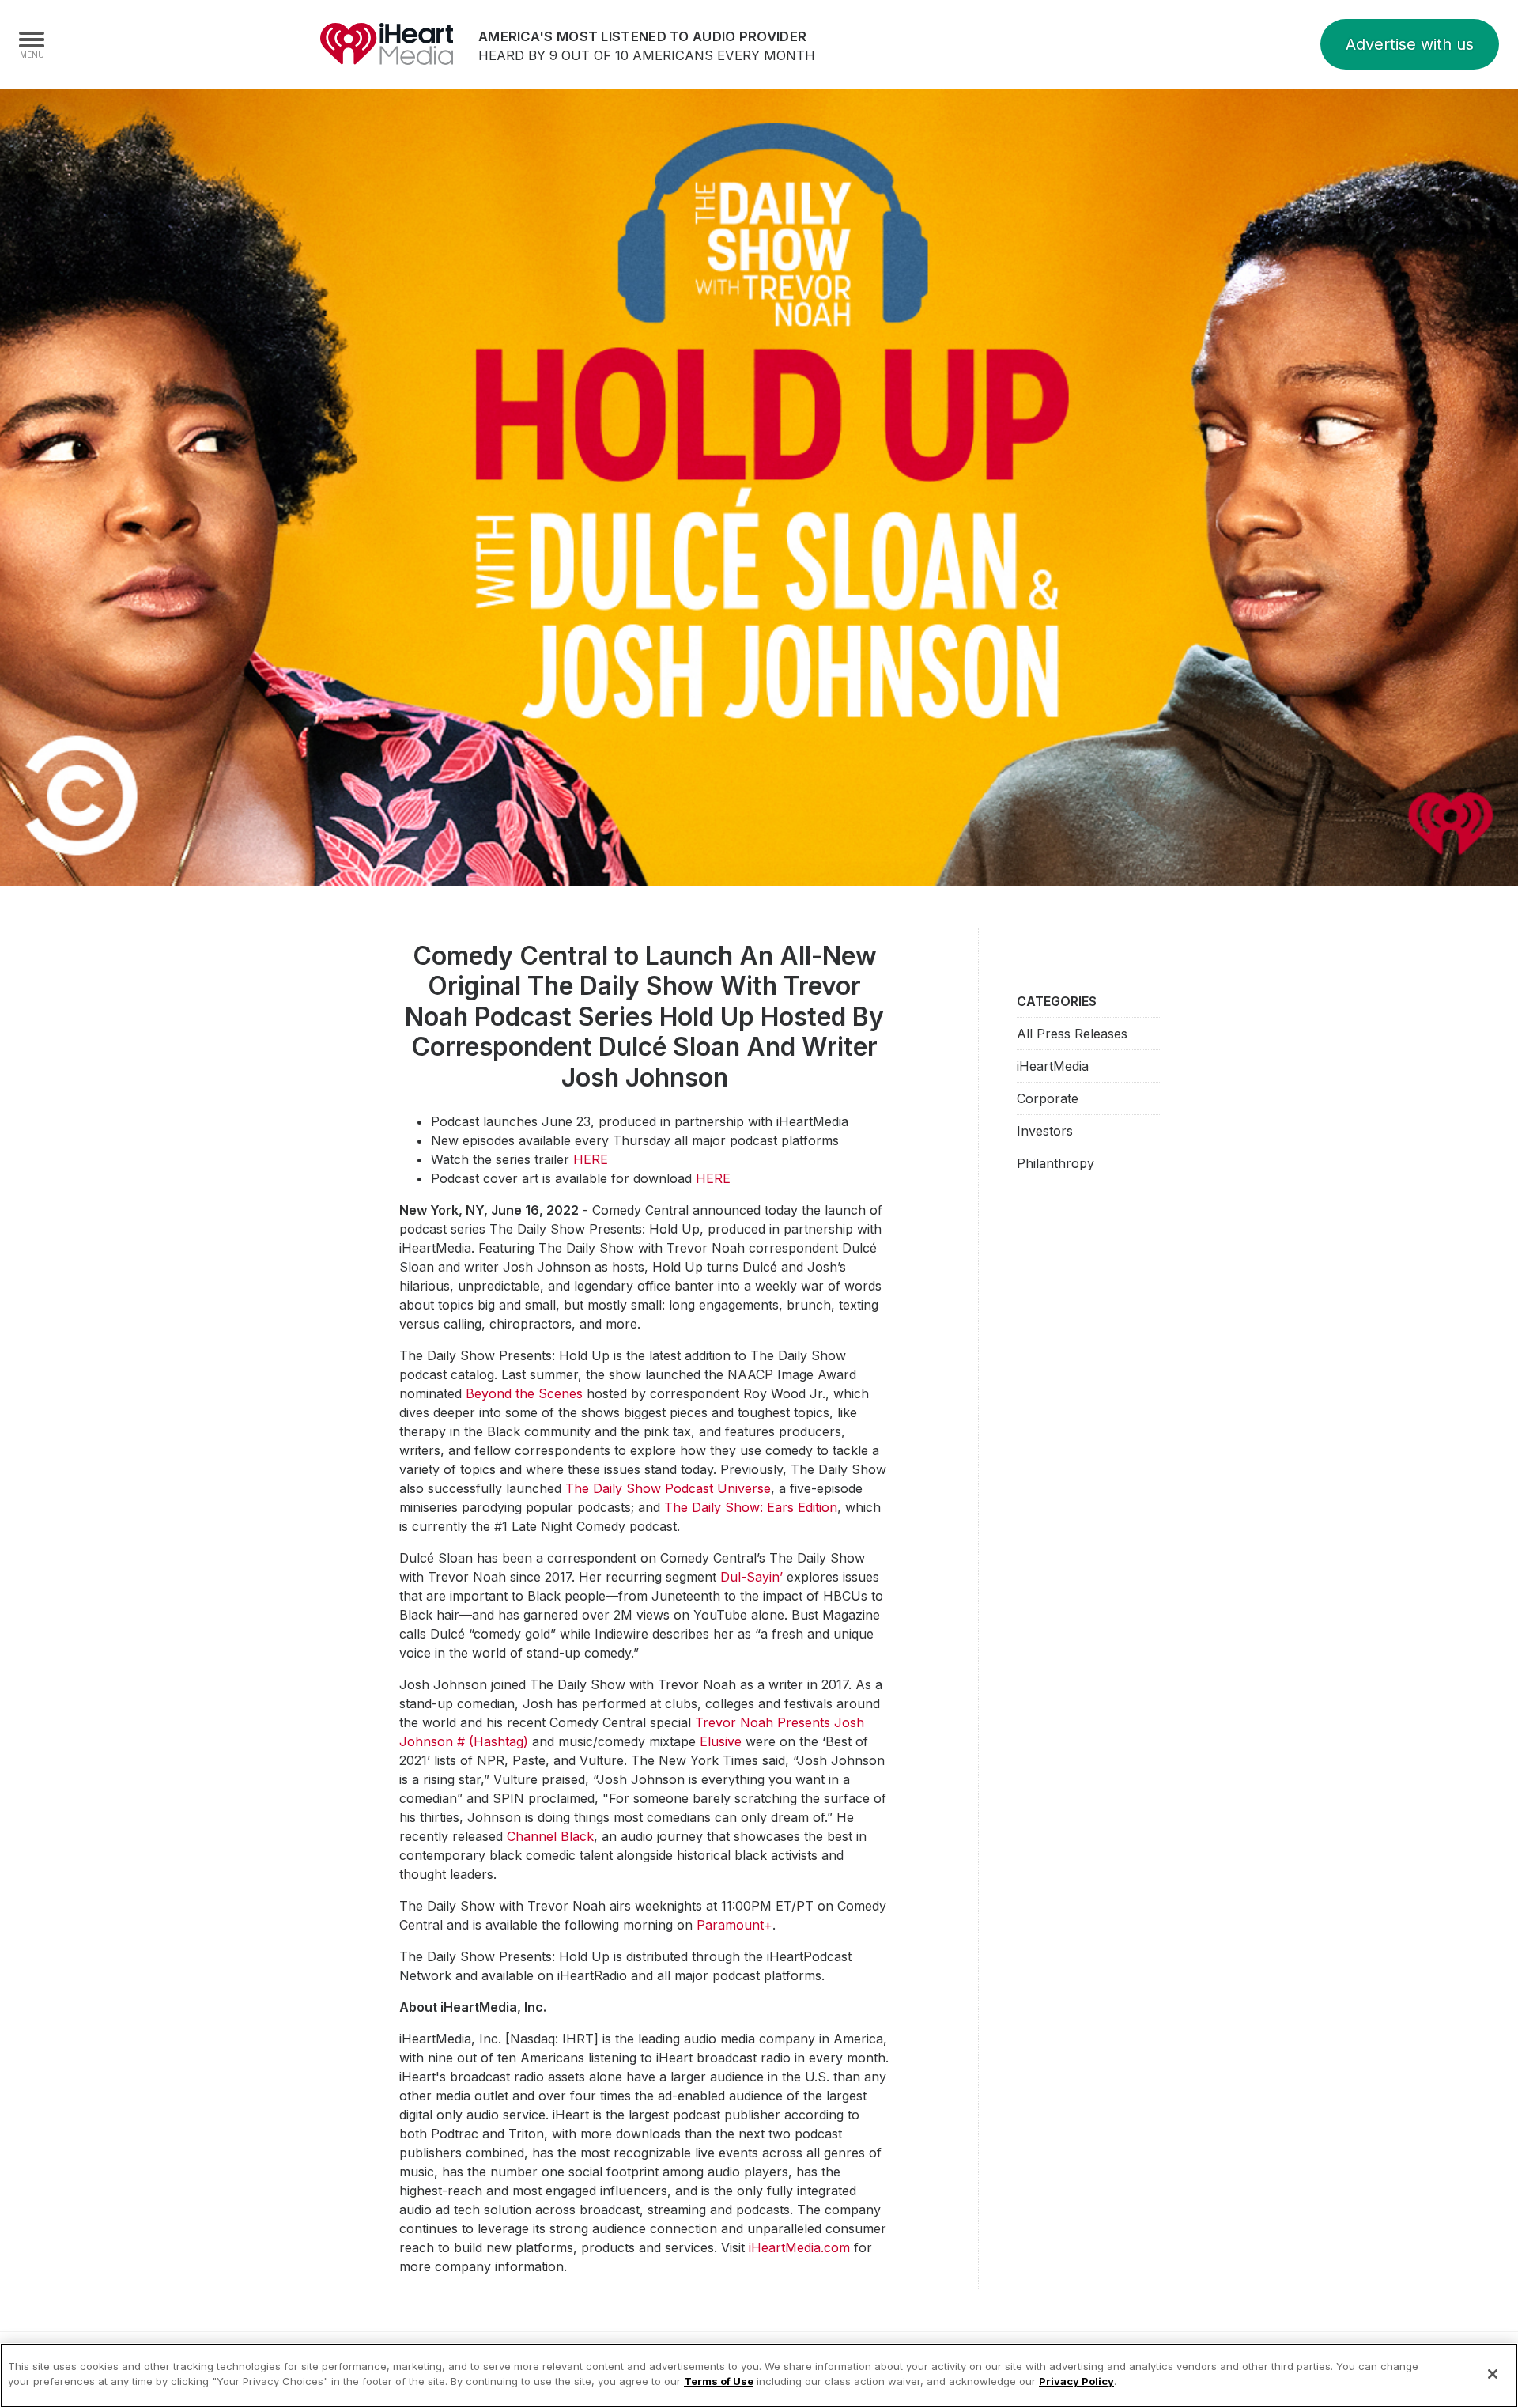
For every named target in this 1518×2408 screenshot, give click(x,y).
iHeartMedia (387, 44)
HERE (591, 1159)
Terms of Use (719, 2381)
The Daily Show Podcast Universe (668, 1488)
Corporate (1048, 1098)
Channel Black (550, 1836)
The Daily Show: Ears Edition (751, 1507)
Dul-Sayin (750, 1577)
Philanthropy (1055, 1163)
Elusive (721, 1741)
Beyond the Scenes (524, 1393)
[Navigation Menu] (32, 44)
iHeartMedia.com (799, 2247)
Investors (1045, 1131)
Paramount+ (734, 1925)
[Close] (1493, 2374)
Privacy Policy (1076, 2381)
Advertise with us (1410, 44)
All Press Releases (1072, 1034)
